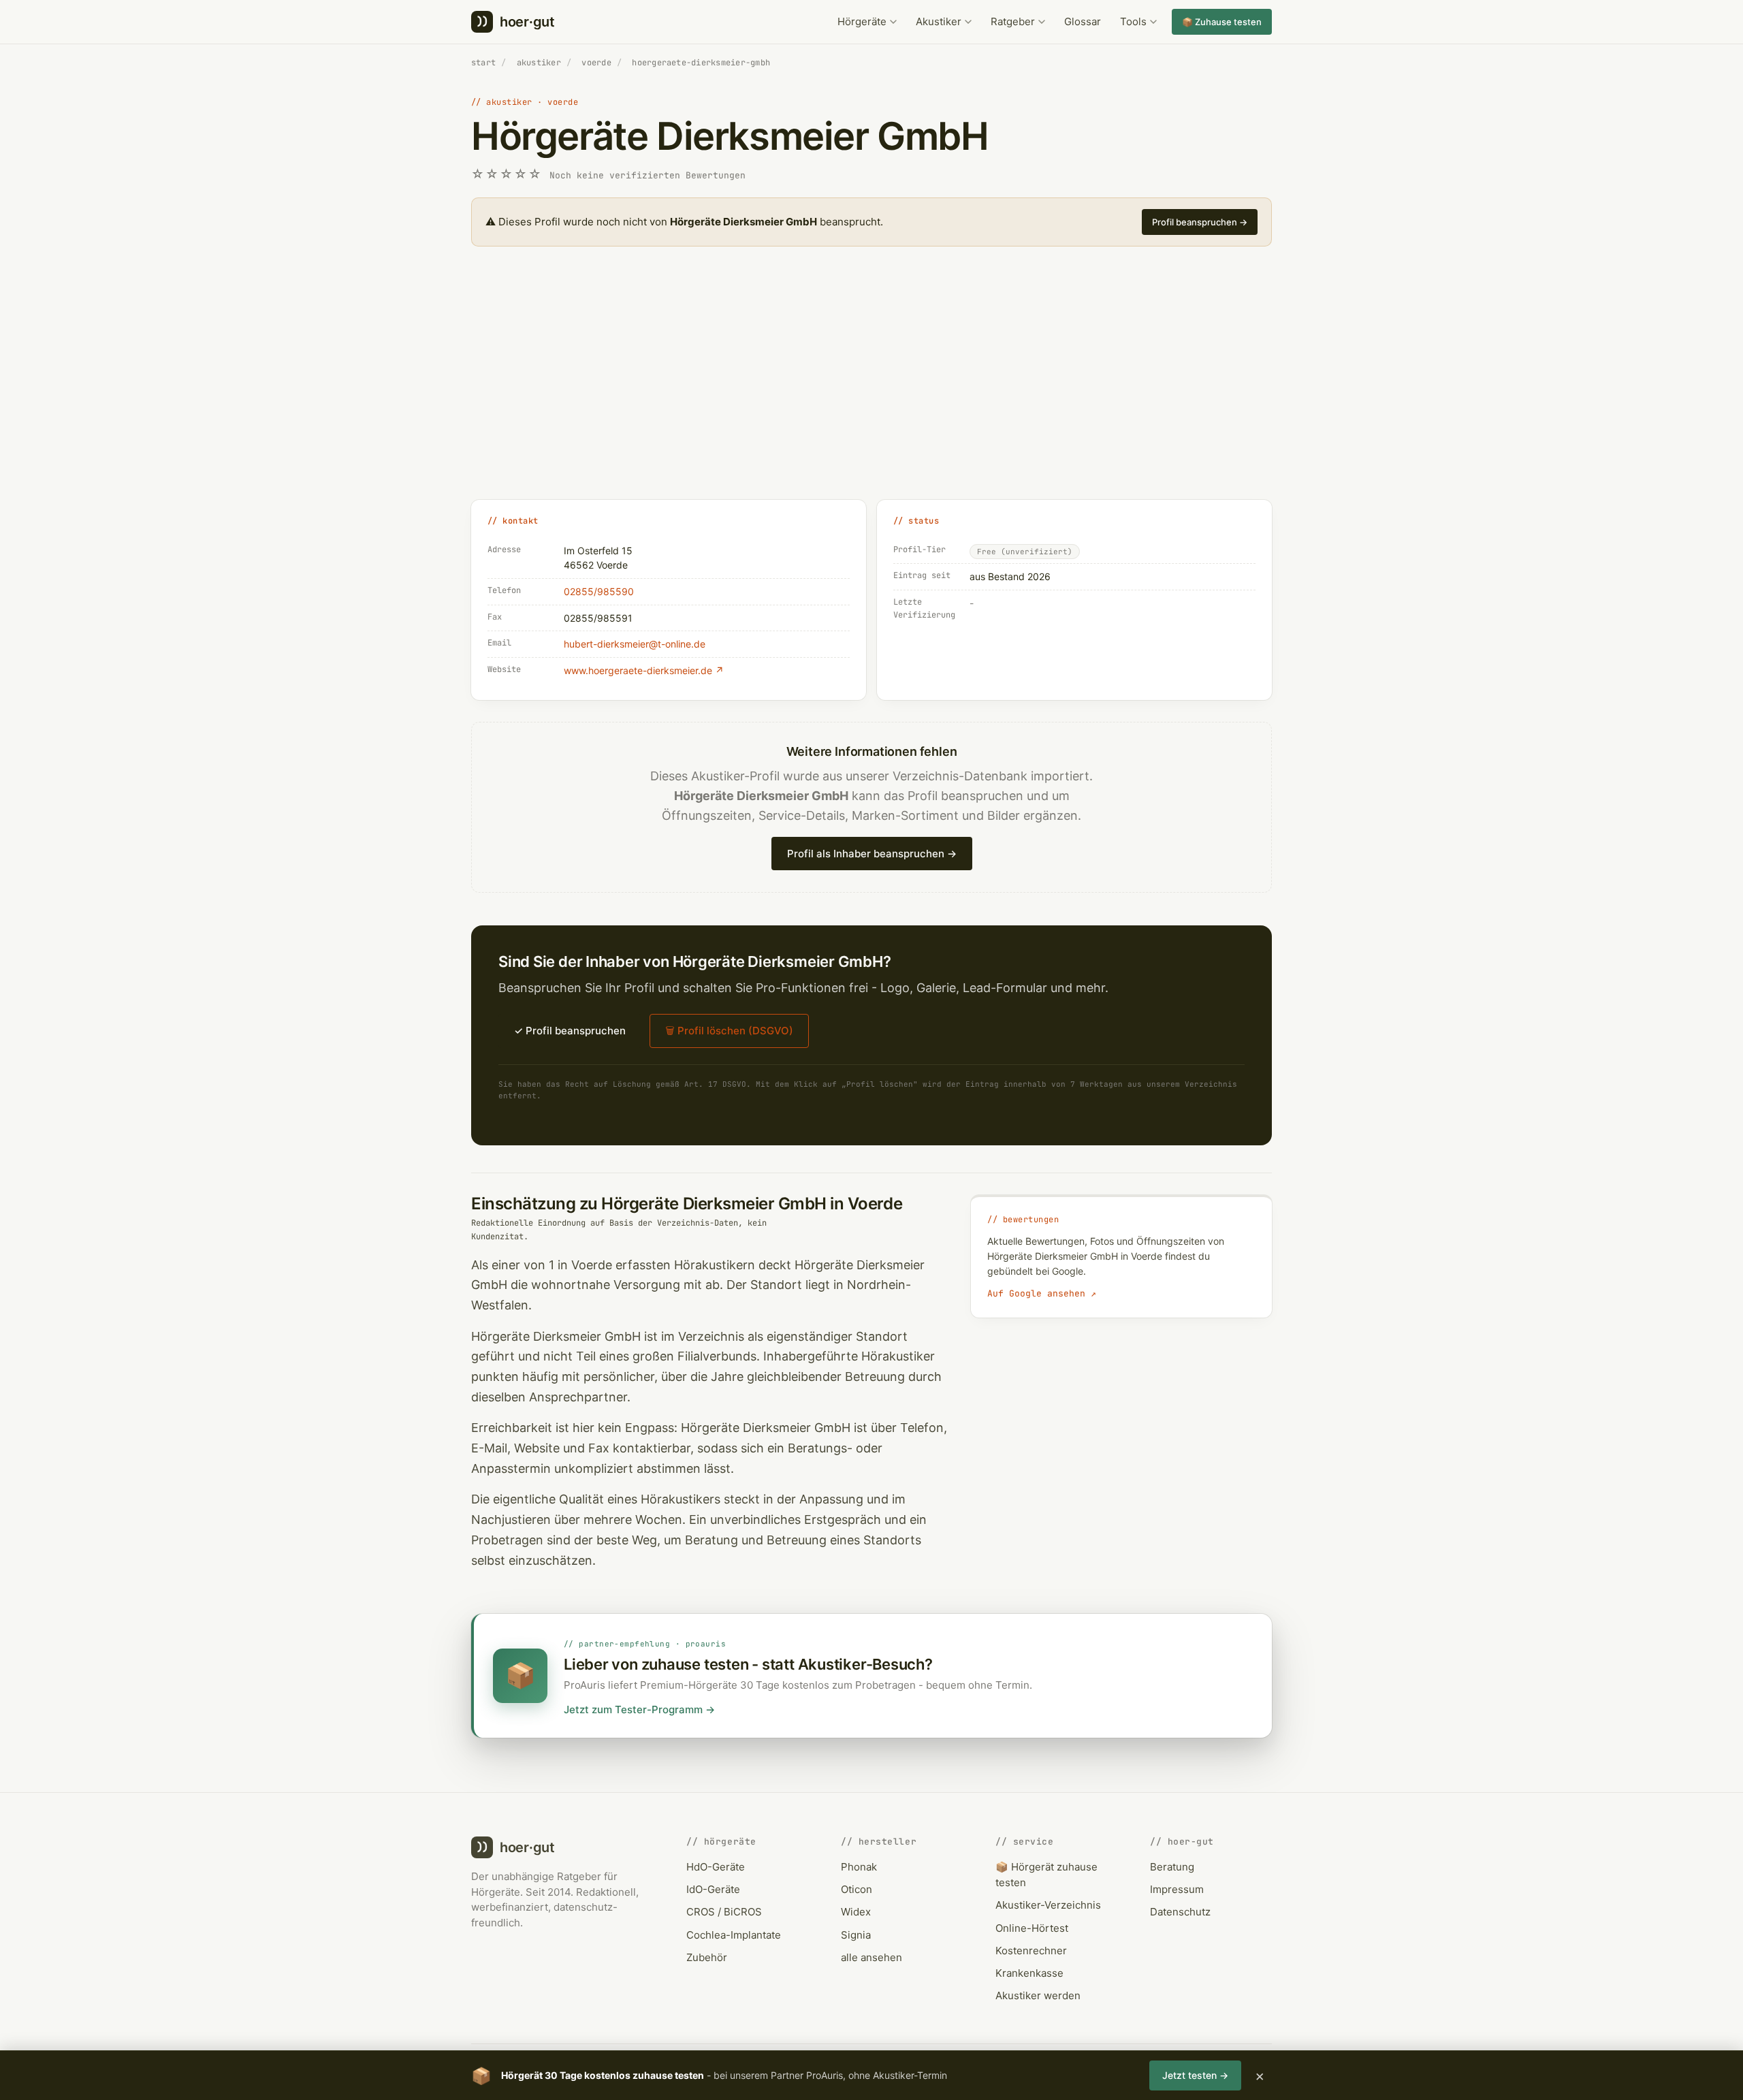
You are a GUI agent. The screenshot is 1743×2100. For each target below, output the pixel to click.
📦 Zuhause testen (1222, 22)
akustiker (539, 63)
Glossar (1083, 21)
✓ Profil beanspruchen (570, 1031)
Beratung (1172, 1867)
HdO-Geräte (716, 1867)
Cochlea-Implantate (734, 1935)
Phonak (859, 1867)
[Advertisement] (871, 388)
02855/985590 (599, 591)
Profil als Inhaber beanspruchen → (872, 854)
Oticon (857, 1889)
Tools (1133, 21)
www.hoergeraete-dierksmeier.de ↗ (644, 670)
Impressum (1177, 1889)
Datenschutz (1180, 1912)
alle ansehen (871, 1957)
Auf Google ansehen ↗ (1042, 1293)
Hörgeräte (862, 21)
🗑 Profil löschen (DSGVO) (729, 1031)
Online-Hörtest (1032, 1928)
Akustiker (939, 21)
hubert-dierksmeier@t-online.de (635, 644)
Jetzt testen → (1195, 2075)
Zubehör (707, 1957)
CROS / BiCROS (724, 1912)
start (483, 63)
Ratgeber (1013, 21)
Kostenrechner (1031, 1951)
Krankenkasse (1029, 1973)
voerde (596, 63)
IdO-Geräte (713, 1889)
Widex (856, 1912)
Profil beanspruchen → (1200, 222)
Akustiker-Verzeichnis (1048, 1905)
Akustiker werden (1038, 1995)
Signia (856, 1935)
